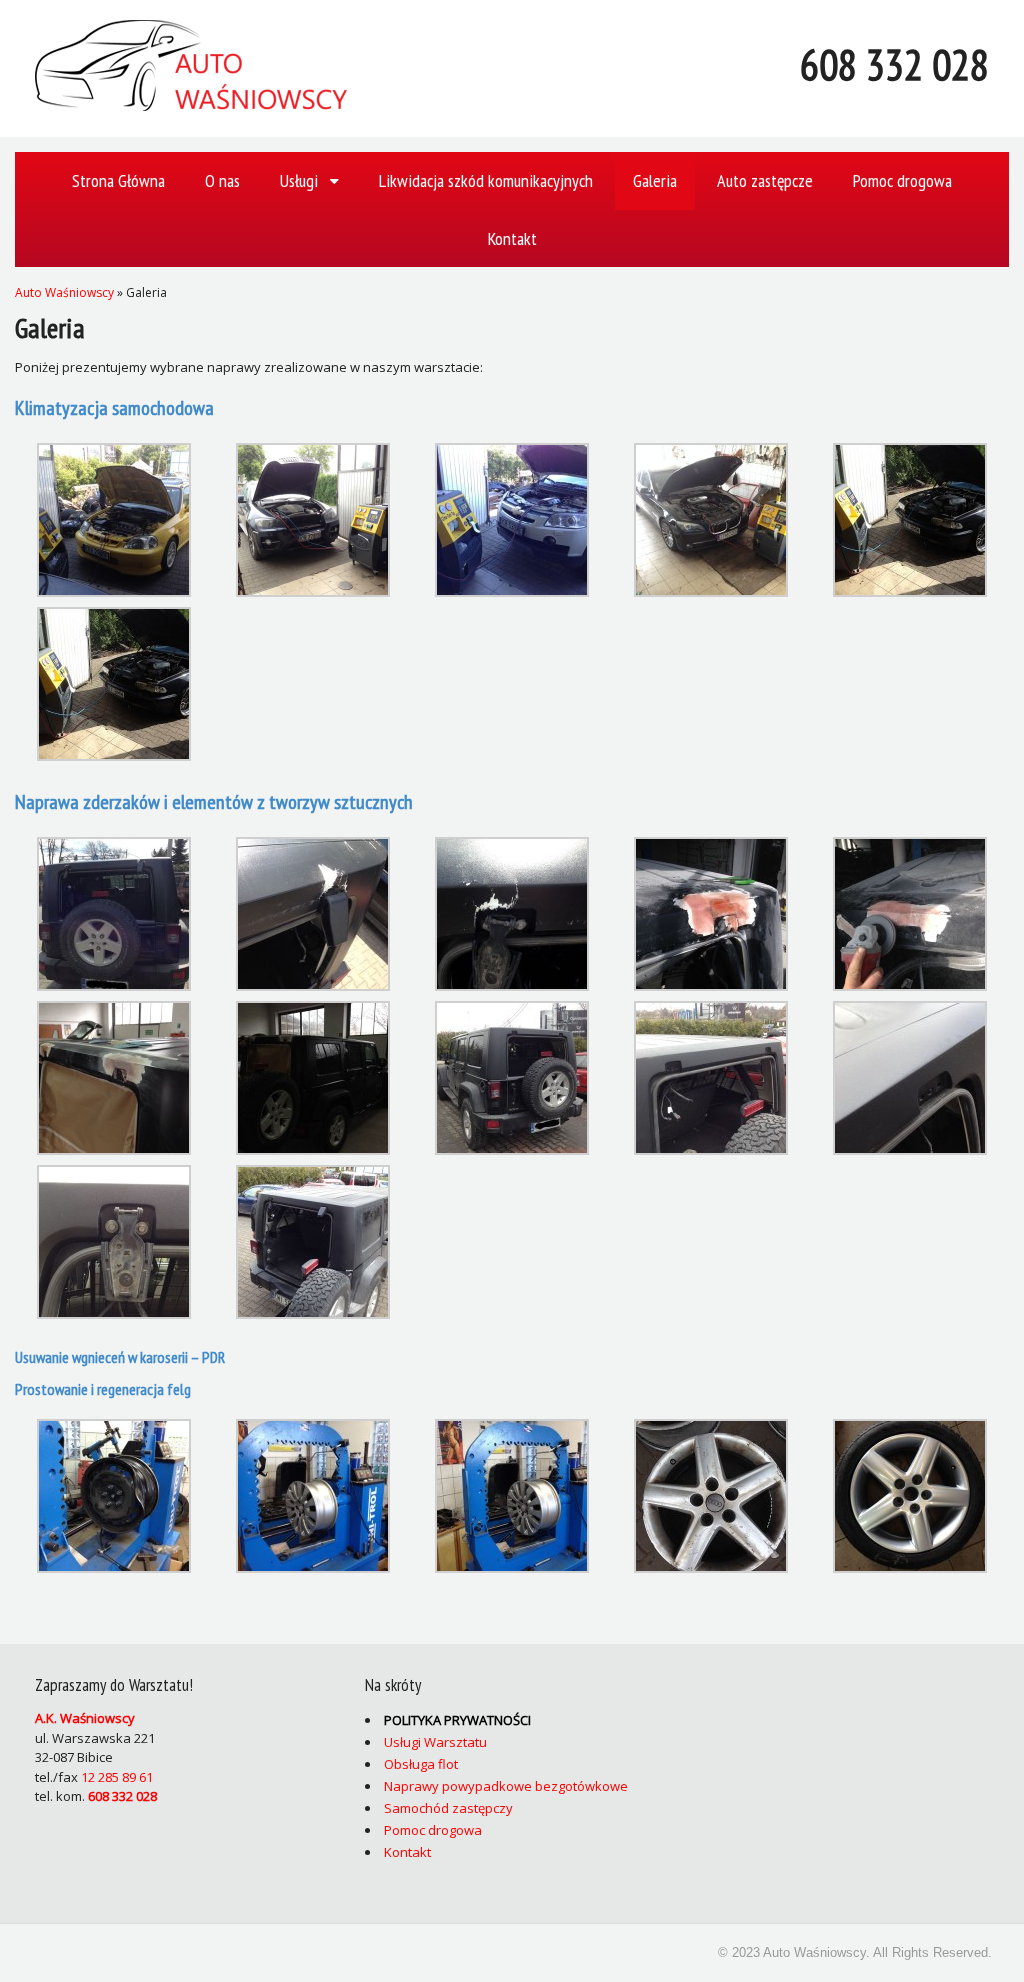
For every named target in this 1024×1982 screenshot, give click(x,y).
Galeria (655, 180)
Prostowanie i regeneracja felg (104, 1389)
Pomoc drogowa (902, 180)
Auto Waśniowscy (64, 292)
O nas (222, 180)
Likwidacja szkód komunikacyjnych (486, 180)
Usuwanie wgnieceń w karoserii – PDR (120, 1357)
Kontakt (512, 238)
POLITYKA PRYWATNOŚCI (457, 1720)
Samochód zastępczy (448, 1808)
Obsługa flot (421, 1764)
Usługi (299, 180)
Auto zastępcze (765, 180)
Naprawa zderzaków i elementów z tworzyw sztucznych (214, 802)
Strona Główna (118, 180)
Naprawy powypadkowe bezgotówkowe (506, 1786)
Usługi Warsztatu (435, 1742)
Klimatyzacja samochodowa (114, 408)
